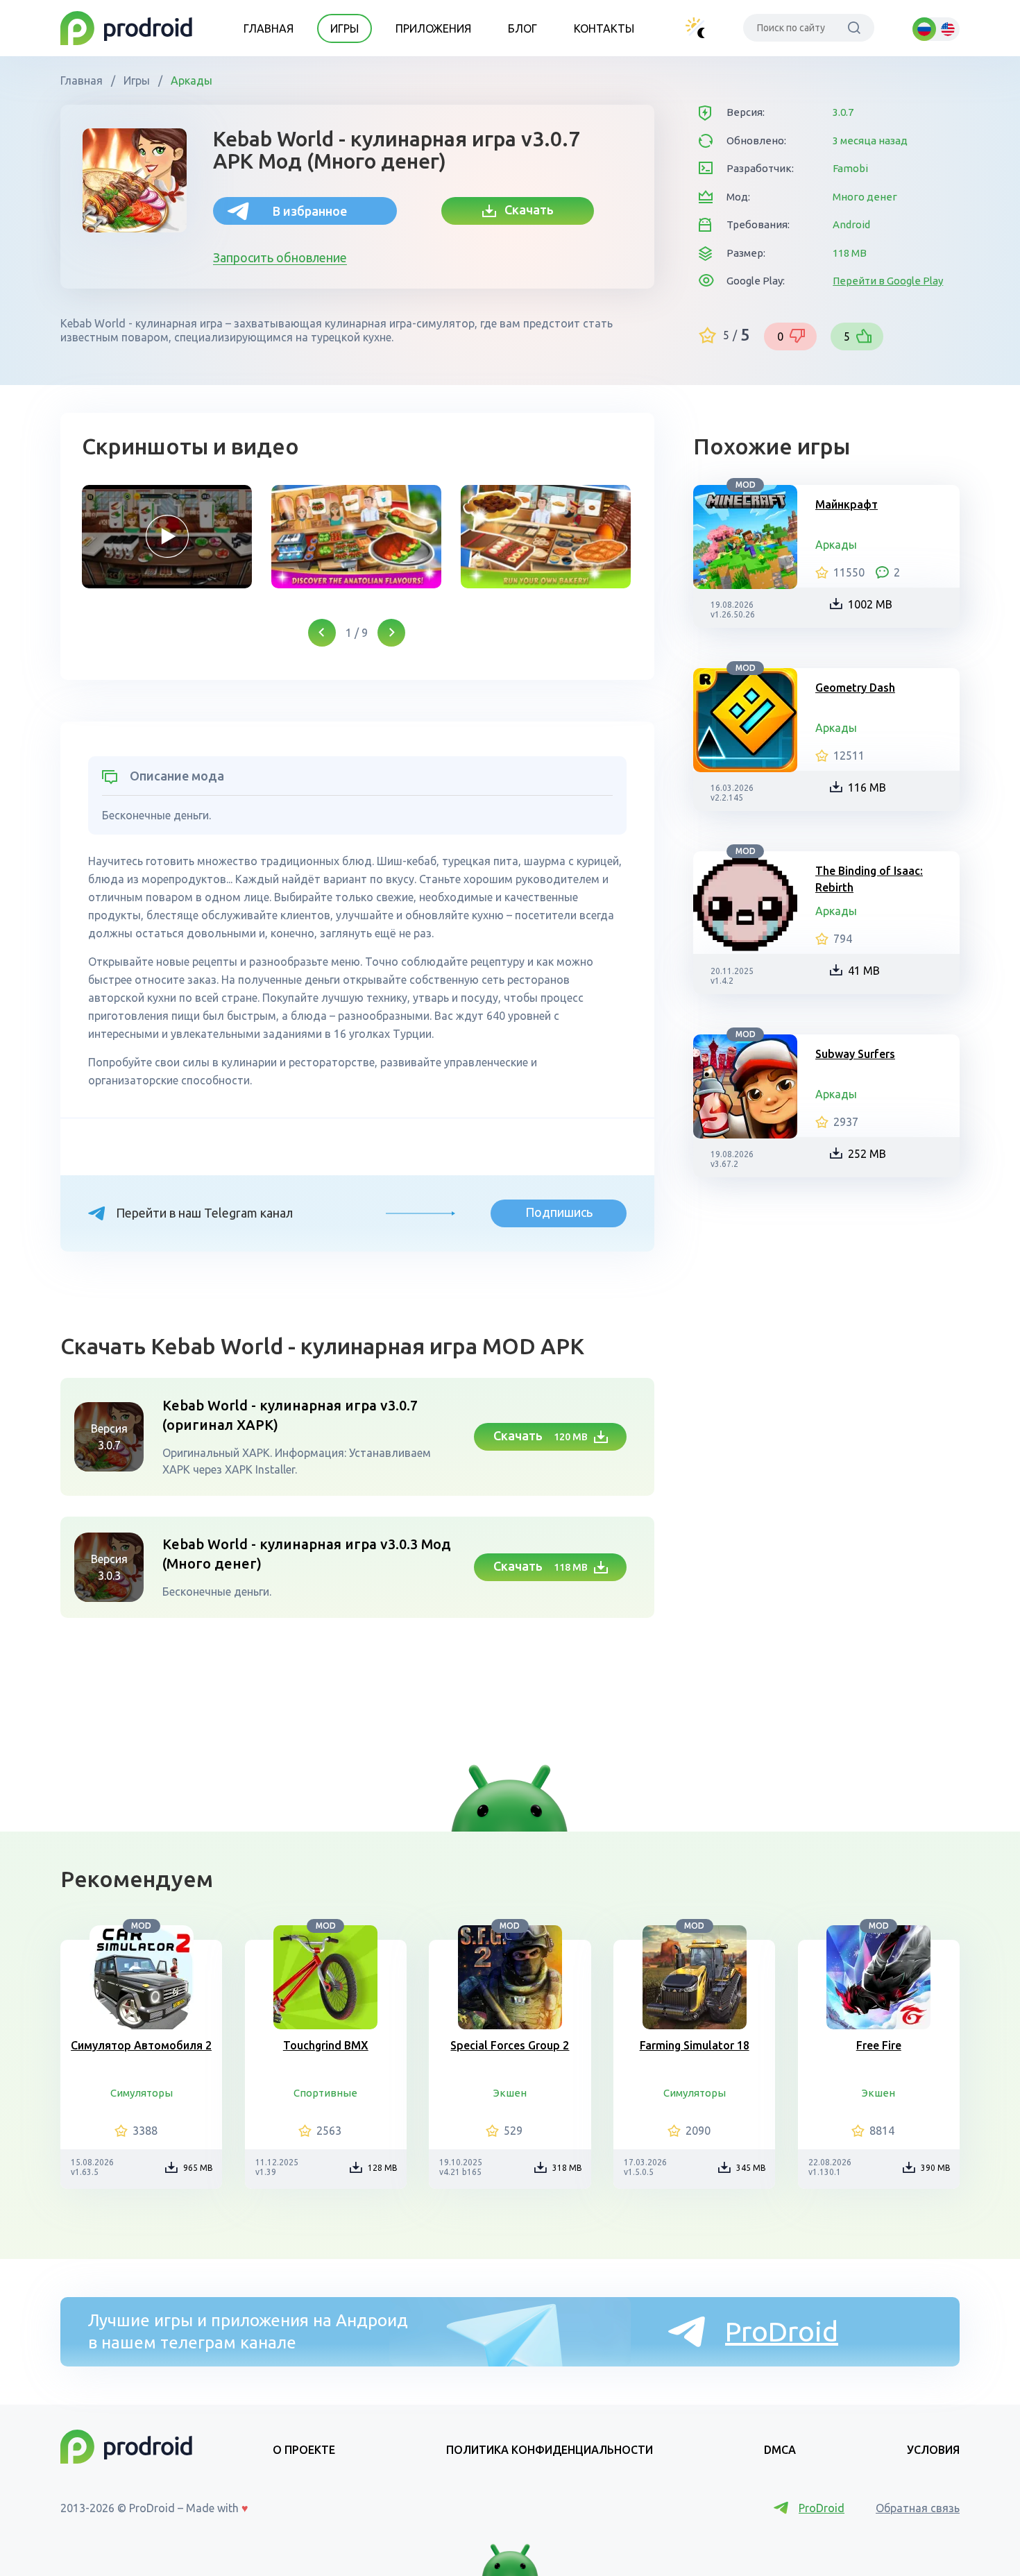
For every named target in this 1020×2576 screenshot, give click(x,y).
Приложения (433, 28)
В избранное (310, 211)
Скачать (525, 210)
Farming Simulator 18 (695, 2045)
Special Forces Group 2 (510, 2045)
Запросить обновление (280, 257)
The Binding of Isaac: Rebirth (869, 879)
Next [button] (391, 633)
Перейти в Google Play (888, 281)
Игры (345, 28)
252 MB (867, 1154)
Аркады (190, 80)
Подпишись (559, 1212)
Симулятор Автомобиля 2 (141, 2045)
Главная (269, 28)
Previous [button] (322, 633)
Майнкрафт (847, 504)
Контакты (604, 28)
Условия (933, 2450)
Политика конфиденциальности (550, 2450)
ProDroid (782, 2331)
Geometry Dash (855, 688)
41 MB (864, 971)
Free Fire (879, 2045)
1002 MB (870, 604)
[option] (167, 537)
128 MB (383, 2168)
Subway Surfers (855, 1054)
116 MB (867, 787)
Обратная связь (918, 2508)
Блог (522, 28)
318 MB (567, 2168)
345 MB (751, 2168)
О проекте (304, 2450)
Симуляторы (142, 2093)
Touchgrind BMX (326, 2045)
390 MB (936, 2168)
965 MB (198, 2168)
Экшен (510, 2093)
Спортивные (325, 2093)
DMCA (780, 2450)
